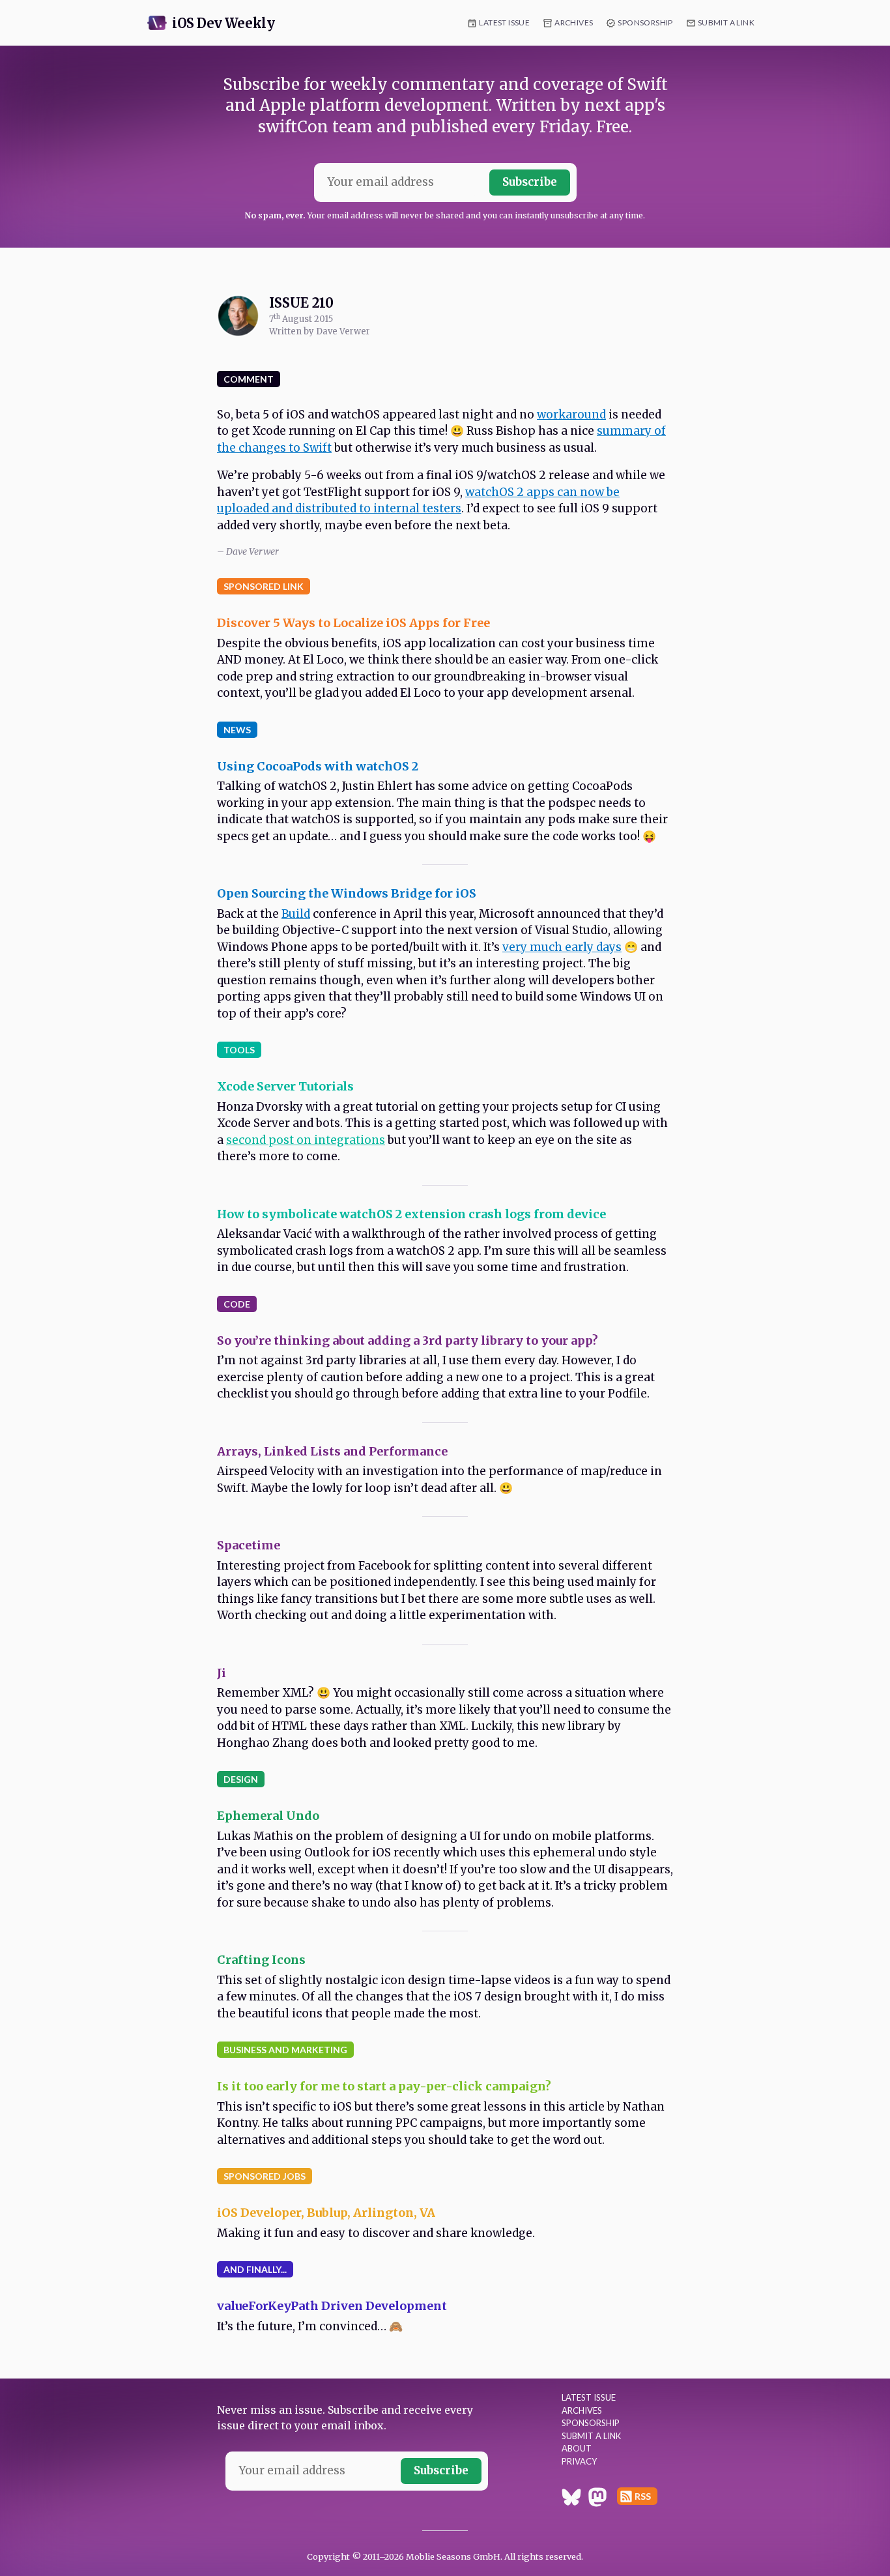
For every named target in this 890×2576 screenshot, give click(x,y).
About (577, 2448)
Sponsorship (645, 22)
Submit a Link (726, 22)
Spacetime (249, 1545)
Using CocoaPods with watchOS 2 (318, 766)
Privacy (579, 2461)
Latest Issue (504, 22)
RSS (643, 2496)
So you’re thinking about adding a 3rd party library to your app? (408, 1340)
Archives (574, 22)
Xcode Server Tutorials (285, 1086)
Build (296, 914)
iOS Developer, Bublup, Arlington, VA (326, 2213)
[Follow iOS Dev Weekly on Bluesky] (571, 2499)
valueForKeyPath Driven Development (332, 2306)
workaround (571, 415)
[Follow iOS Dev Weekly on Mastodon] (597, 2499)
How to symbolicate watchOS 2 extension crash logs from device (411, 1214)
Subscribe (530, 182)
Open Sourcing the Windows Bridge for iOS (347, 893)
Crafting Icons (261, 1960)
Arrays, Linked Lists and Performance (332, 1451)
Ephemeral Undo (268, 1816)
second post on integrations (306, 1140)
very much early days (562, 947)
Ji (222, 1673)
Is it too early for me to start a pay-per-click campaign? (384, 2086)
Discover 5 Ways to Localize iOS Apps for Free (353, 623)
